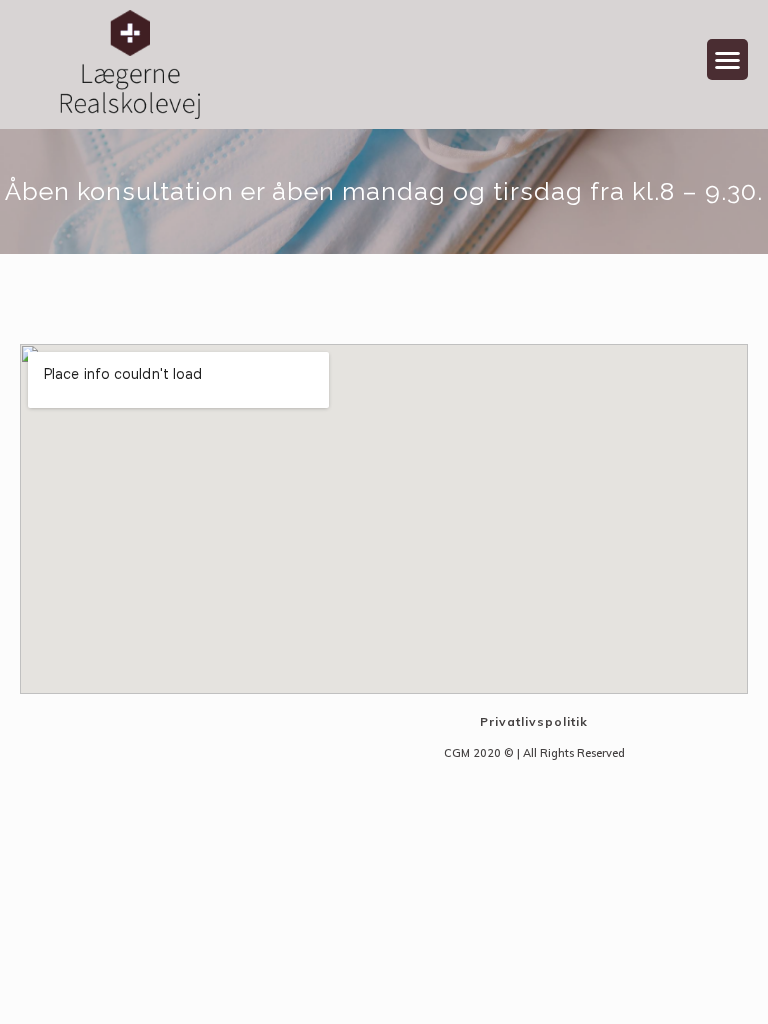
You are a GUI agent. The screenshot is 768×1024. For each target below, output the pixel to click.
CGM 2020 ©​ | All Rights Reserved (534, 753)
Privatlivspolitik (534, 721)
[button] (727, 59)
